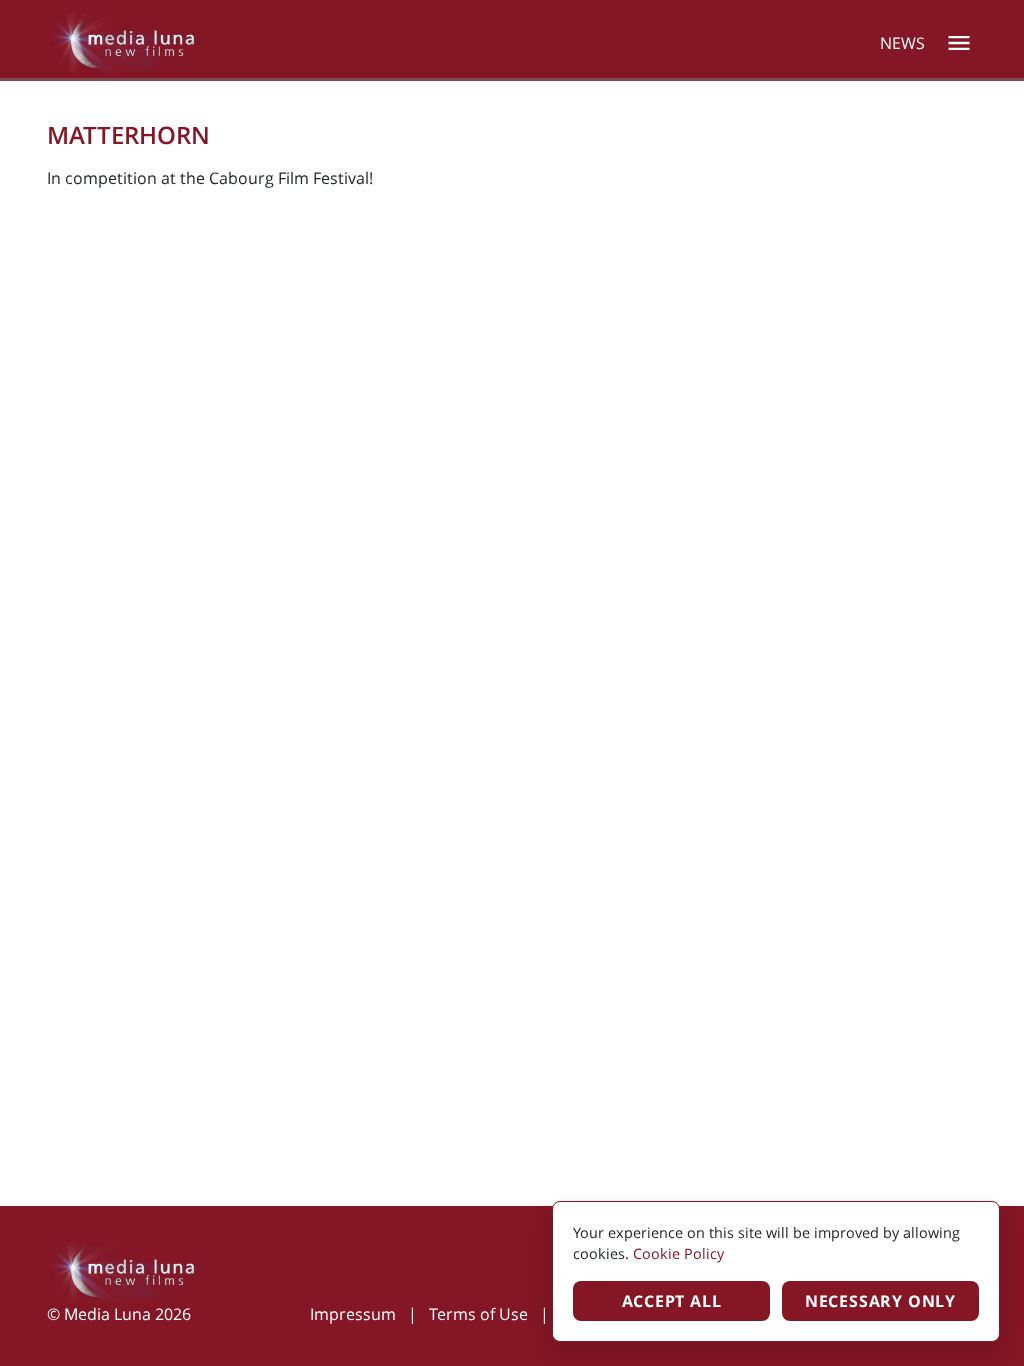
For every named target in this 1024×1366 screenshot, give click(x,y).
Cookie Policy (678, 1253)
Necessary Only (880, 1301)
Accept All (672, 1301)
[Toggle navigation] (959, 43)
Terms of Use (478, 1314)
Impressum (353, 1314)
